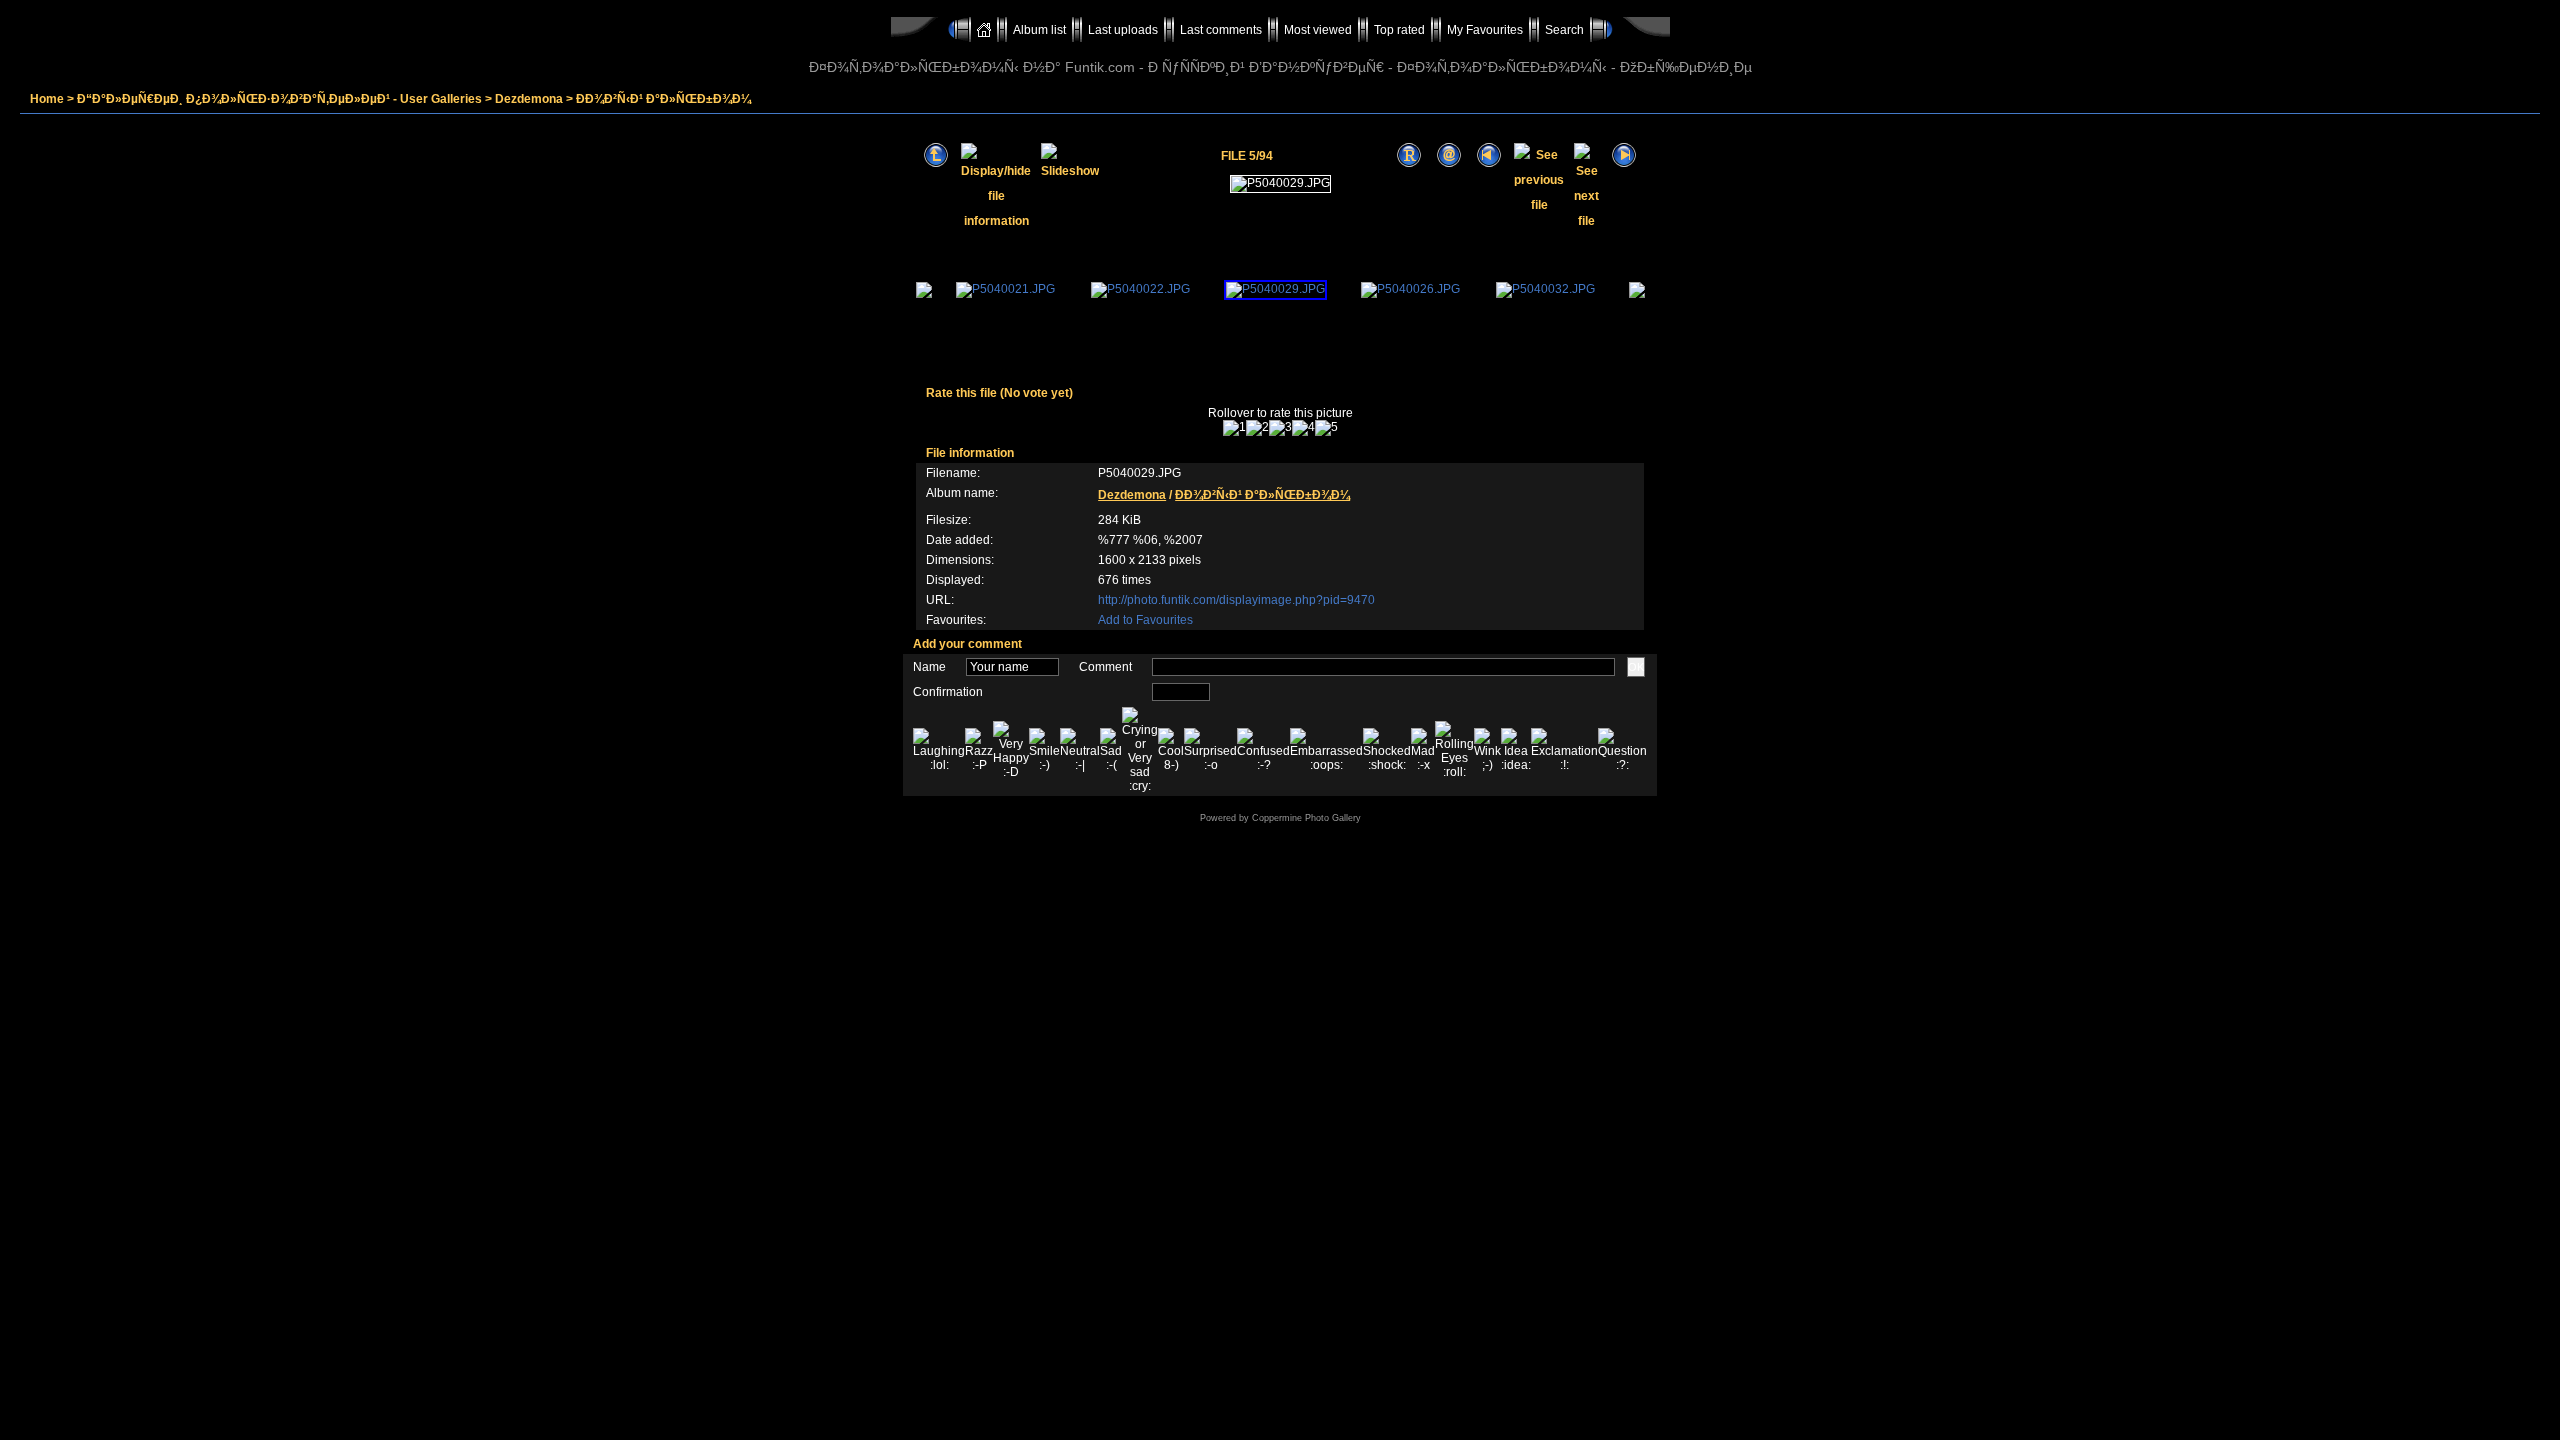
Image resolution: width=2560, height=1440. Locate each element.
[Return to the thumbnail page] (936, 155)
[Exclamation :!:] (1564, 750)
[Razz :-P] (979, 750)
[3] (1280, 428)
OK (1636, 667)
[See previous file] (1539, 155)
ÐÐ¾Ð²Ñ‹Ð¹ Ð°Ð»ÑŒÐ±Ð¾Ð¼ (663, 99)
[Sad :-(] (1111, 750)
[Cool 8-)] (1171, 750)
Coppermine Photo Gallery (1306, 818)
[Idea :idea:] (1516, 750)
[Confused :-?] (1263, 750)
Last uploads (1123, 30)
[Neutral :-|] (1080, 750)
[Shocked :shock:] (1387, 750)
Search (1564, 30)
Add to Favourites (1145, 620)
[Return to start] (1489, 155)
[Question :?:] (1622, 750)
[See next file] (1586, 155)
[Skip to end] (1624, 155)
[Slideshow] (1070, 155)
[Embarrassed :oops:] (1326, 750)
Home (47, 99)
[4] (1303, 428)
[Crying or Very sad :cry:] (1140, 750)
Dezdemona (529, 99)
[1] (1234, 428)
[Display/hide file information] (996, 155)
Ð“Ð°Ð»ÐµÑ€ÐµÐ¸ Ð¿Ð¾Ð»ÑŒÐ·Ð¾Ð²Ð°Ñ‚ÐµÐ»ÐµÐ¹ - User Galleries (279, 99)
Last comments (1221, 30)
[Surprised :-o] (1210, 750)
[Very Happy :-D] (1011, 750)
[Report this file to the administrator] (1409, 155)
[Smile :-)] (1044, 750)
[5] (1326, 428)
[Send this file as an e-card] (1449, 155)
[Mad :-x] (1423, 750)
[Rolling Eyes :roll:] (1454, 750)
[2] (1257, 428)
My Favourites (1485, 30)
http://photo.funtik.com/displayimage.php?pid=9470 (1236, 600)
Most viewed (1318, 30)
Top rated (1399, 30)
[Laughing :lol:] (939, 750)
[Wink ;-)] (1487, 750)
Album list (1039, 30)
